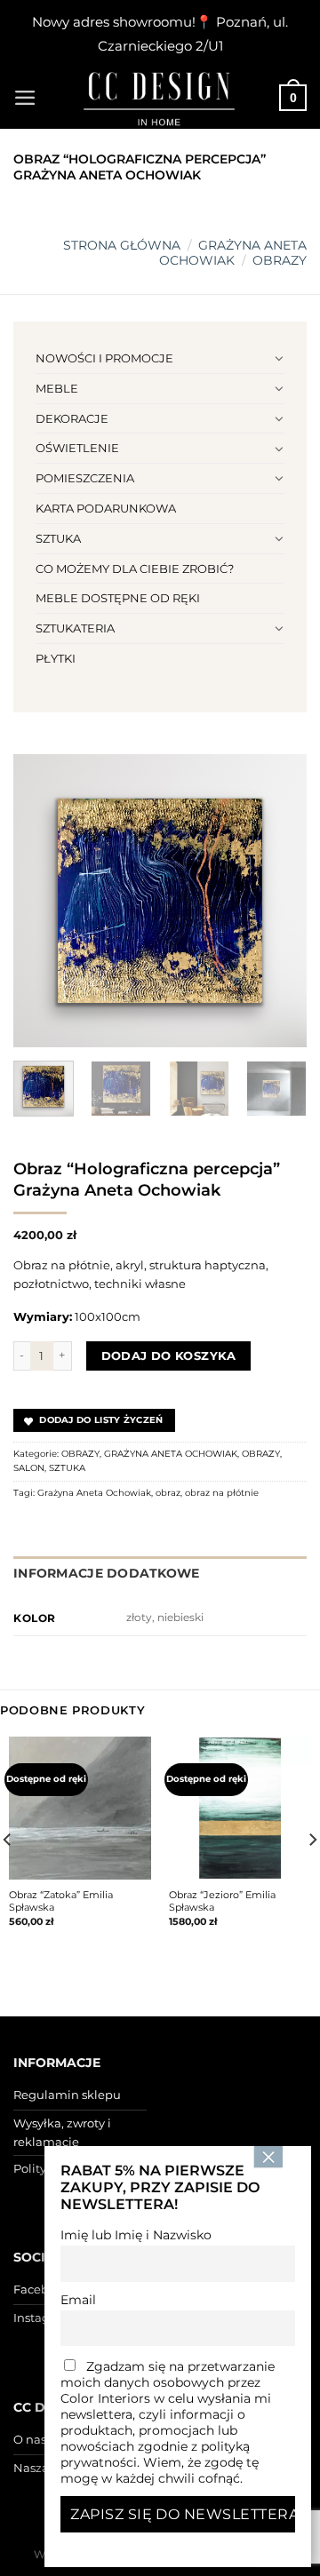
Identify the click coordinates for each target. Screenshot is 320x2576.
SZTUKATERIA (75, 628)
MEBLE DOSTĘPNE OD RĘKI (118, 598)
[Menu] (25, 98)
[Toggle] (279, 358)
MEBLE (57, 388)
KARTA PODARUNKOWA (106, 508)
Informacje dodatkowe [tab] (107, 1573)
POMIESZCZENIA (85, 478)
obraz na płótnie (222, 1493)
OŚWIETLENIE (77, 448)
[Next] (278, 901)
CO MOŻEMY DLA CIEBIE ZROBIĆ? (135, 568)
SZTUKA (58, 538)
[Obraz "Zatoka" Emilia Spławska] (80, 1808)
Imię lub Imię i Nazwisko (136, 2235)
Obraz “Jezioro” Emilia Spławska (222, 1901)
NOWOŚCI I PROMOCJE (104, 358)
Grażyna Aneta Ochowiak (94, 1493)
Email (78, 2300)
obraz (168, 1493)
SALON (29, 1468)
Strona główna (122, 245)
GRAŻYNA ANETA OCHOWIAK (233, 253)
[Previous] (42, 901)
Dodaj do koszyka (169, 1356)
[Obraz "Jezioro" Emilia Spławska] (240, 1808)
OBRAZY (280, 260)
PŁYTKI (56, 658)
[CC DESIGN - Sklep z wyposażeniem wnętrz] (159, 98)
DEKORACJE (72, 418)
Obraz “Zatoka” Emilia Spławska (61, 1901)
